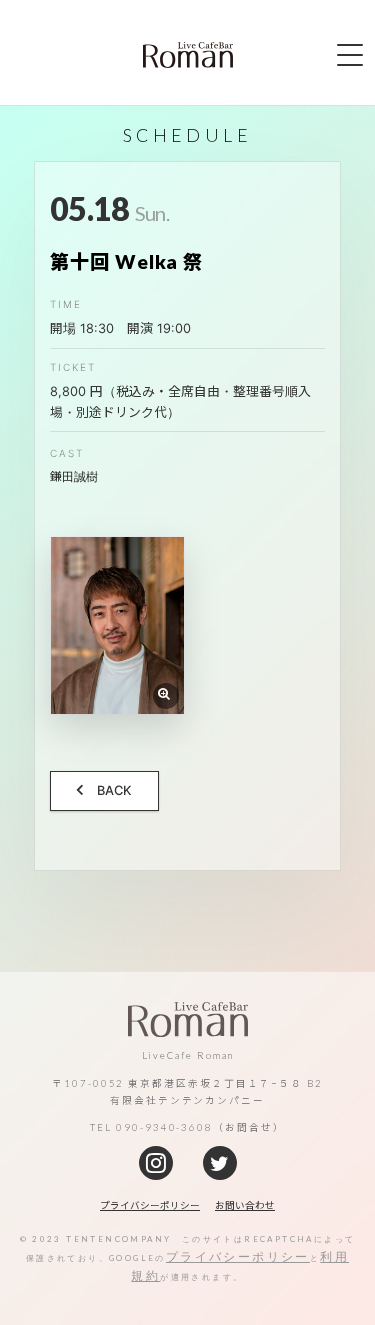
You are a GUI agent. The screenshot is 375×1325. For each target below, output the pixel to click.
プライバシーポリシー (238, 1256)
